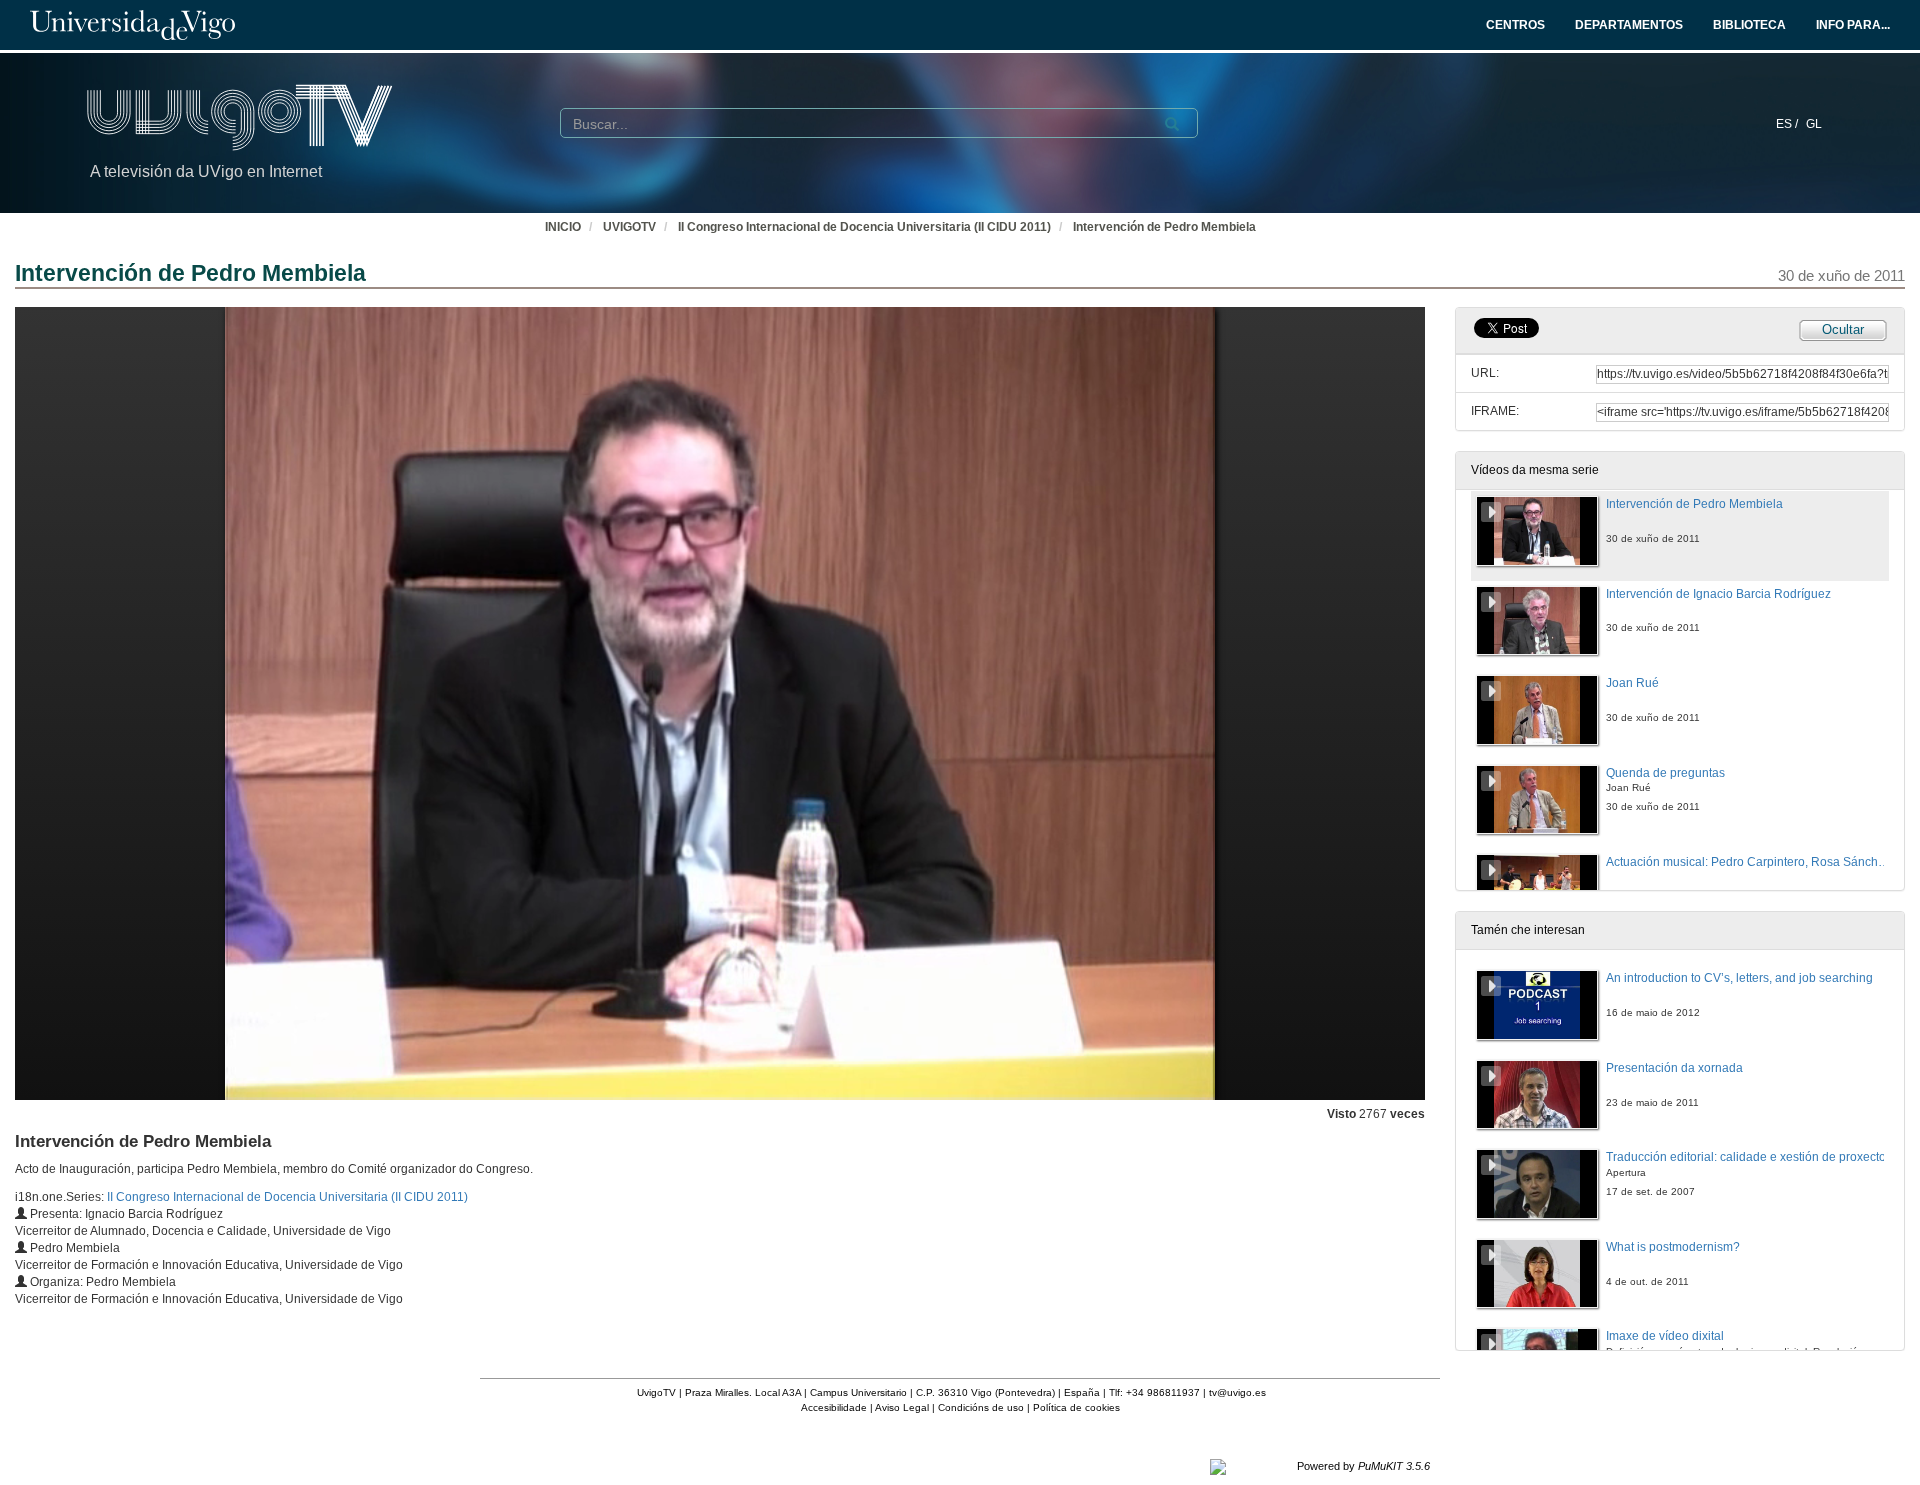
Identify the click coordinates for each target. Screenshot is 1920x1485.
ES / (1788, 124)
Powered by (1363, 1466)
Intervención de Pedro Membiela (1164, 227)
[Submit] (1172, 124)
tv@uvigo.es (1237, 1392)
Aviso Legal (902, 1407)
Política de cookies (1076, 1407)
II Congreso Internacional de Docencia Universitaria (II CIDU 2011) (864, 227)
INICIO (563, 227)
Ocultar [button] (1843, 329)
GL (1814, 124)
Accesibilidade (834, 1407)
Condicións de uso (981, 1407)
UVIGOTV (629, 227)
